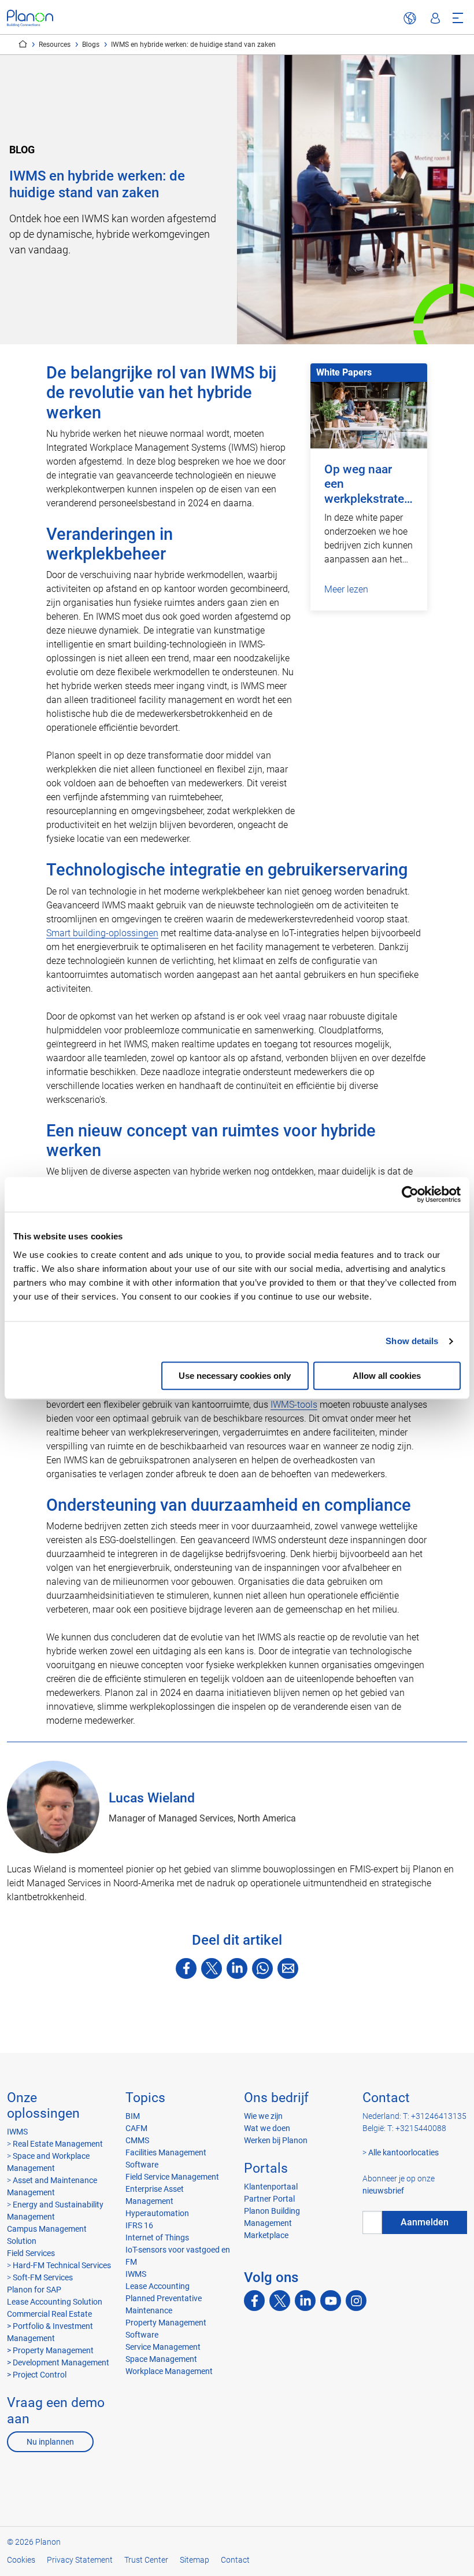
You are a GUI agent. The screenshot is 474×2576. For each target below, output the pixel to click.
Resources (55, 45)
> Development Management (58, 2362)
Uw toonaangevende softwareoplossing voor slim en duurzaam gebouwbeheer (23, 44)
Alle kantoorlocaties (403, 2152)
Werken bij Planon (276, 2140)
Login (435, 19)
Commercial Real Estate (49, 2314)
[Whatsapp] (262, 1968)
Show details (412, 1341)
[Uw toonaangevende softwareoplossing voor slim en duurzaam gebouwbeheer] (30, 18)
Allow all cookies (387, 1376)
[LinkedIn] (237, 1968)
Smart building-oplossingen (102, 933)
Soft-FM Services (43, 2277)
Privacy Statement (80, 2560)
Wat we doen (267, 2128)
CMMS (137, 2140)
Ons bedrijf (276, 2098)
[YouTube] (331, 2301)
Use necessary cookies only (235, 1376)
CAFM (136, 2128)
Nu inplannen (50, 2442)
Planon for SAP (34, 2290)
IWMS (17, 2132)
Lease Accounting (158, 2286)
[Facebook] (186, 1968)
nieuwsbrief (383, 2191)
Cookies (21, 2560)
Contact (386, 2098)
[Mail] (288, 1968)
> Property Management (50, 2350)
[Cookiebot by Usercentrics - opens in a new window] (410, 1194)
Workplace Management (169, 2371)
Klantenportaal (271, 2187)
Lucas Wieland (152, 1798)
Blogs (91, 45)
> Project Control (37, 2375)
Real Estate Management (58, 2144)
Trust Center (146, 2560)
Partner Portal (269, 2199)
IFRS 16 (139, 2225)
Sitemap (195, 2560)
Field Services (31, 2253)
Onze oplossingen (43, 2106)
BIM (133, 2116)
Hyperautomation (157, 2213)
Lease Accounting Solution (55, 2302)
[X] (212, 1968)
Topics (145, 2098)
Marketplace (266, 2235)
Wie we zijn (263, 2116)
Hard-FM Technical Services (62, 2265)
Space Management (161, 2359)
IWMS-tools (294, 1405)
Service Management (163, 2347)
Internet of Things (157, 2238)
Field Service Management (172, 2177)
